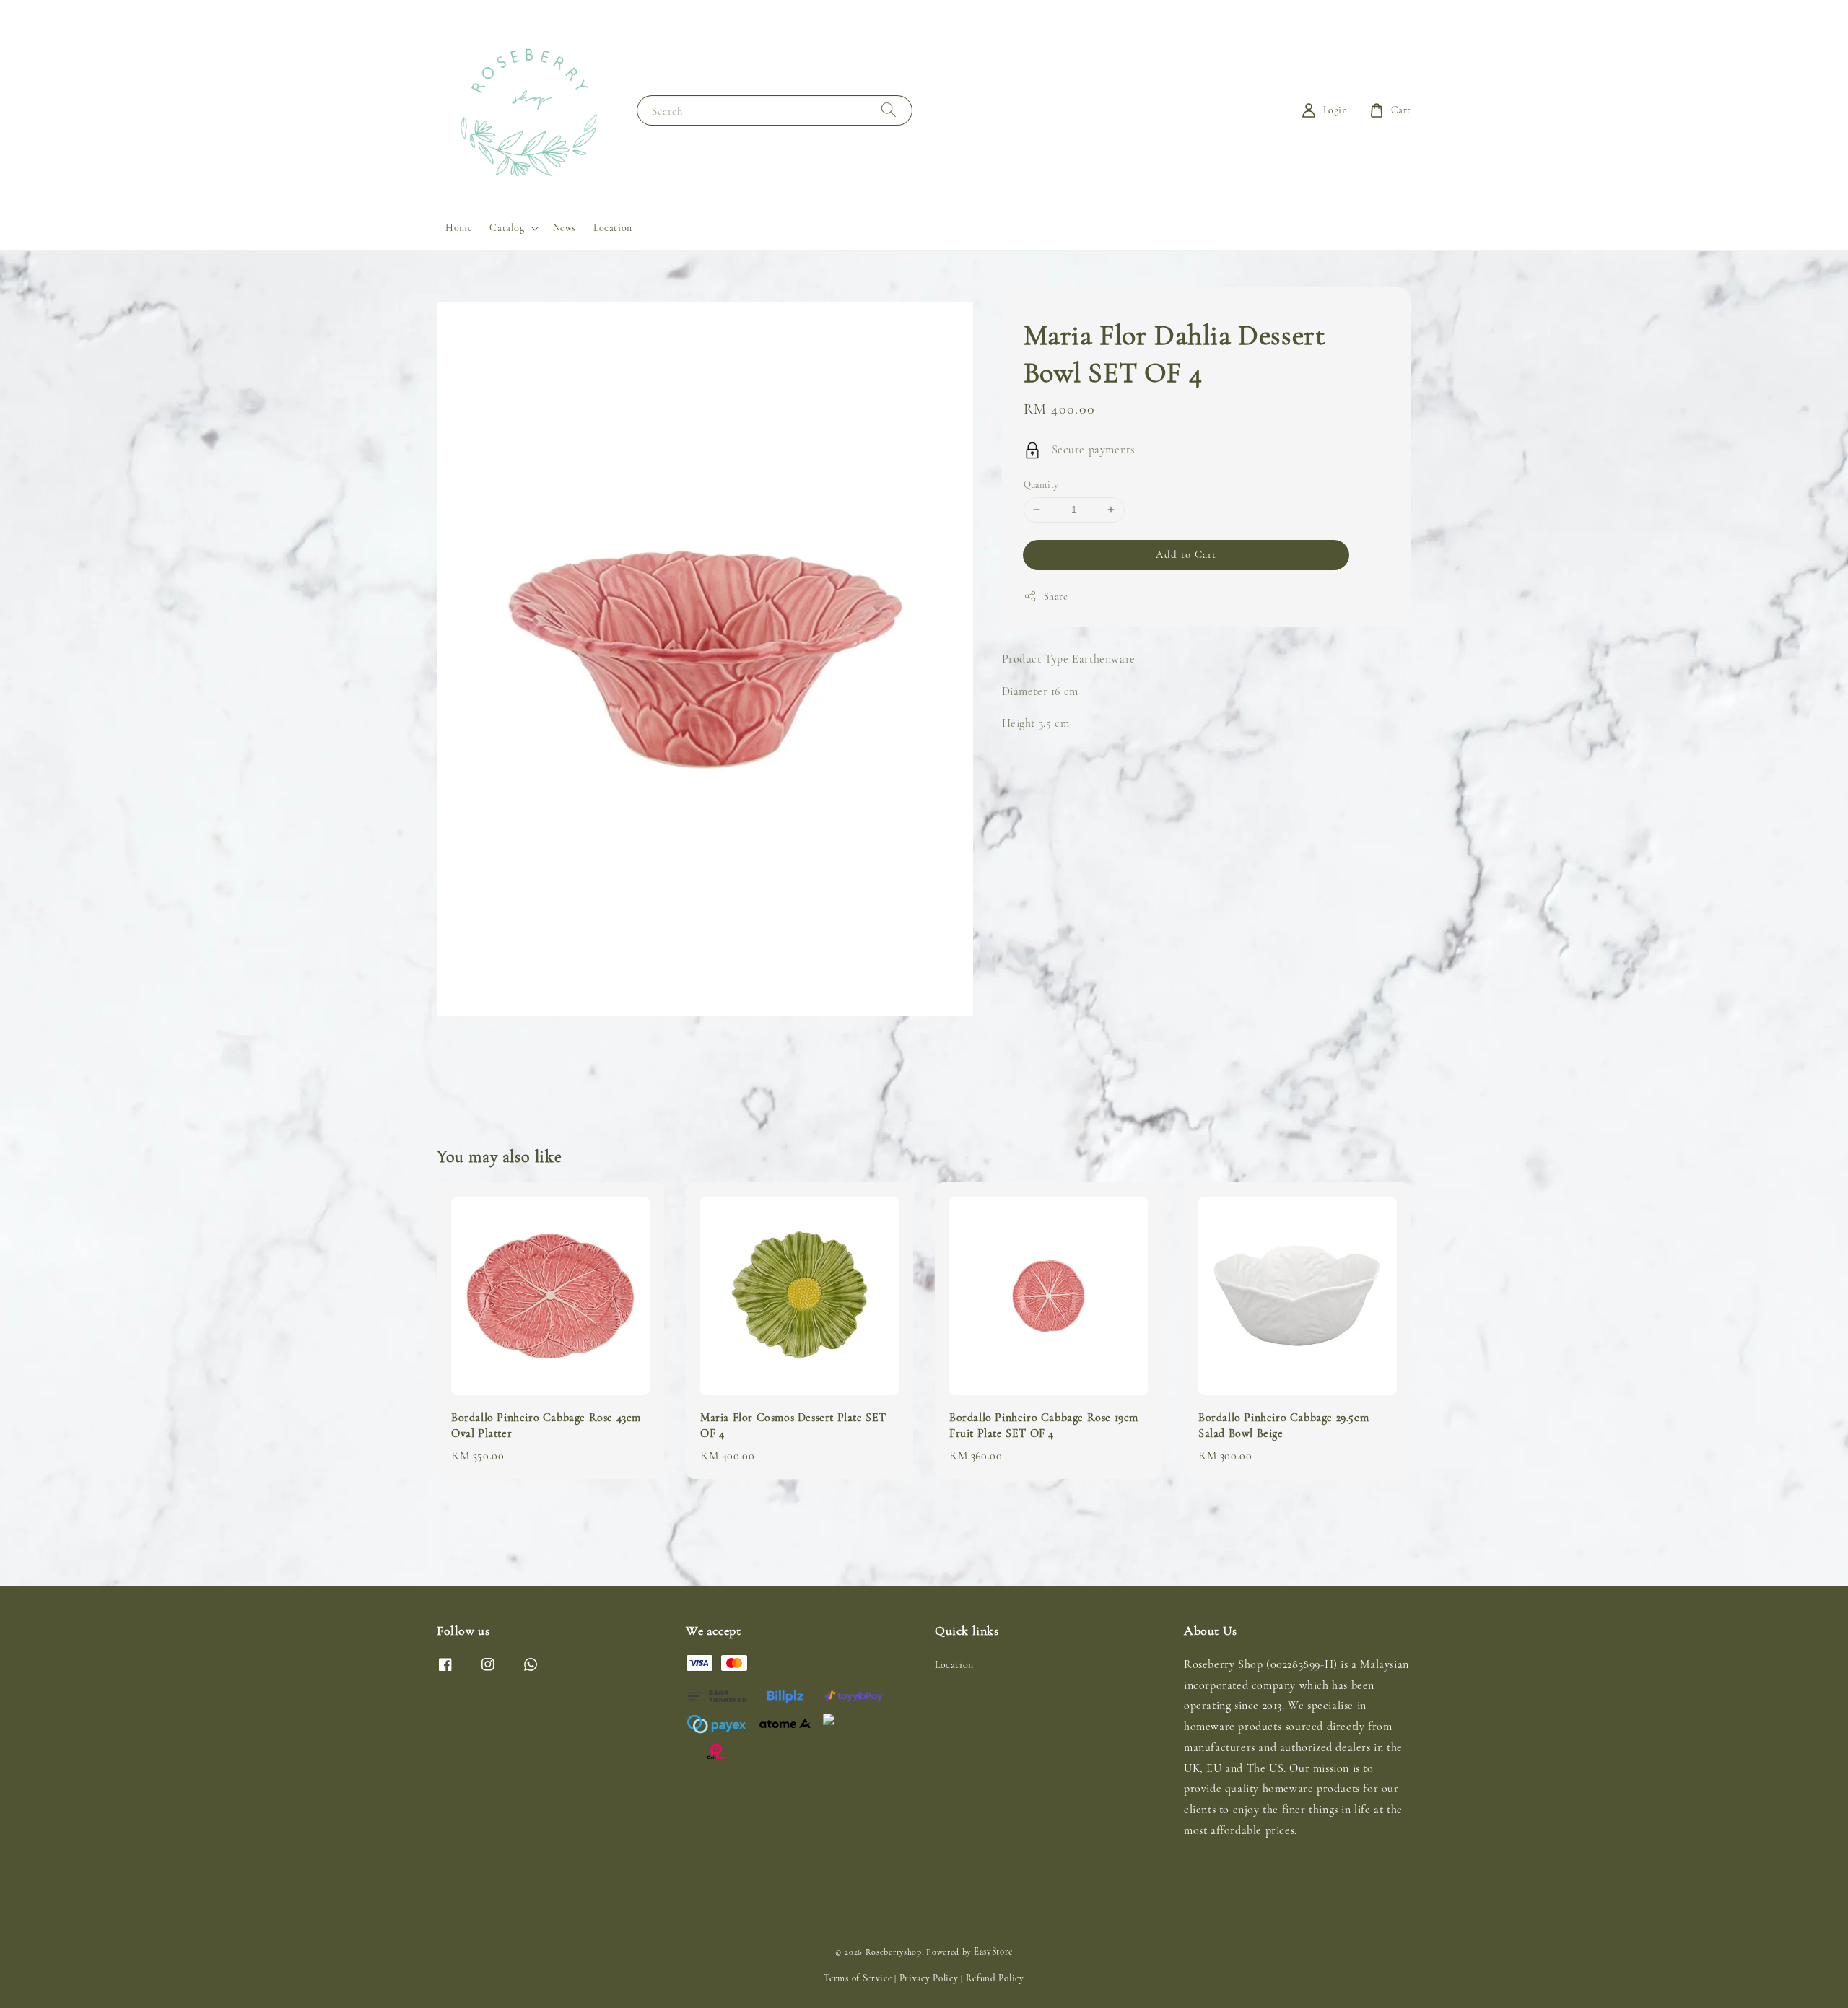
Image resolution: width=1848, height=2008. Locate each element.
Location (613, 228)
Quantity (1041, 485)
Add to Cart (1186, 554)
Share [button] (1056, 596)
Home (459, 228)
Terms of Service (858, 1978)
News (565, 228)
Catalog (507, 228)
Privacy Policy (929, 1978)
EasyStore (993, 1952)
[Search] (889, 110)
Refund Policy (995, 1978)
